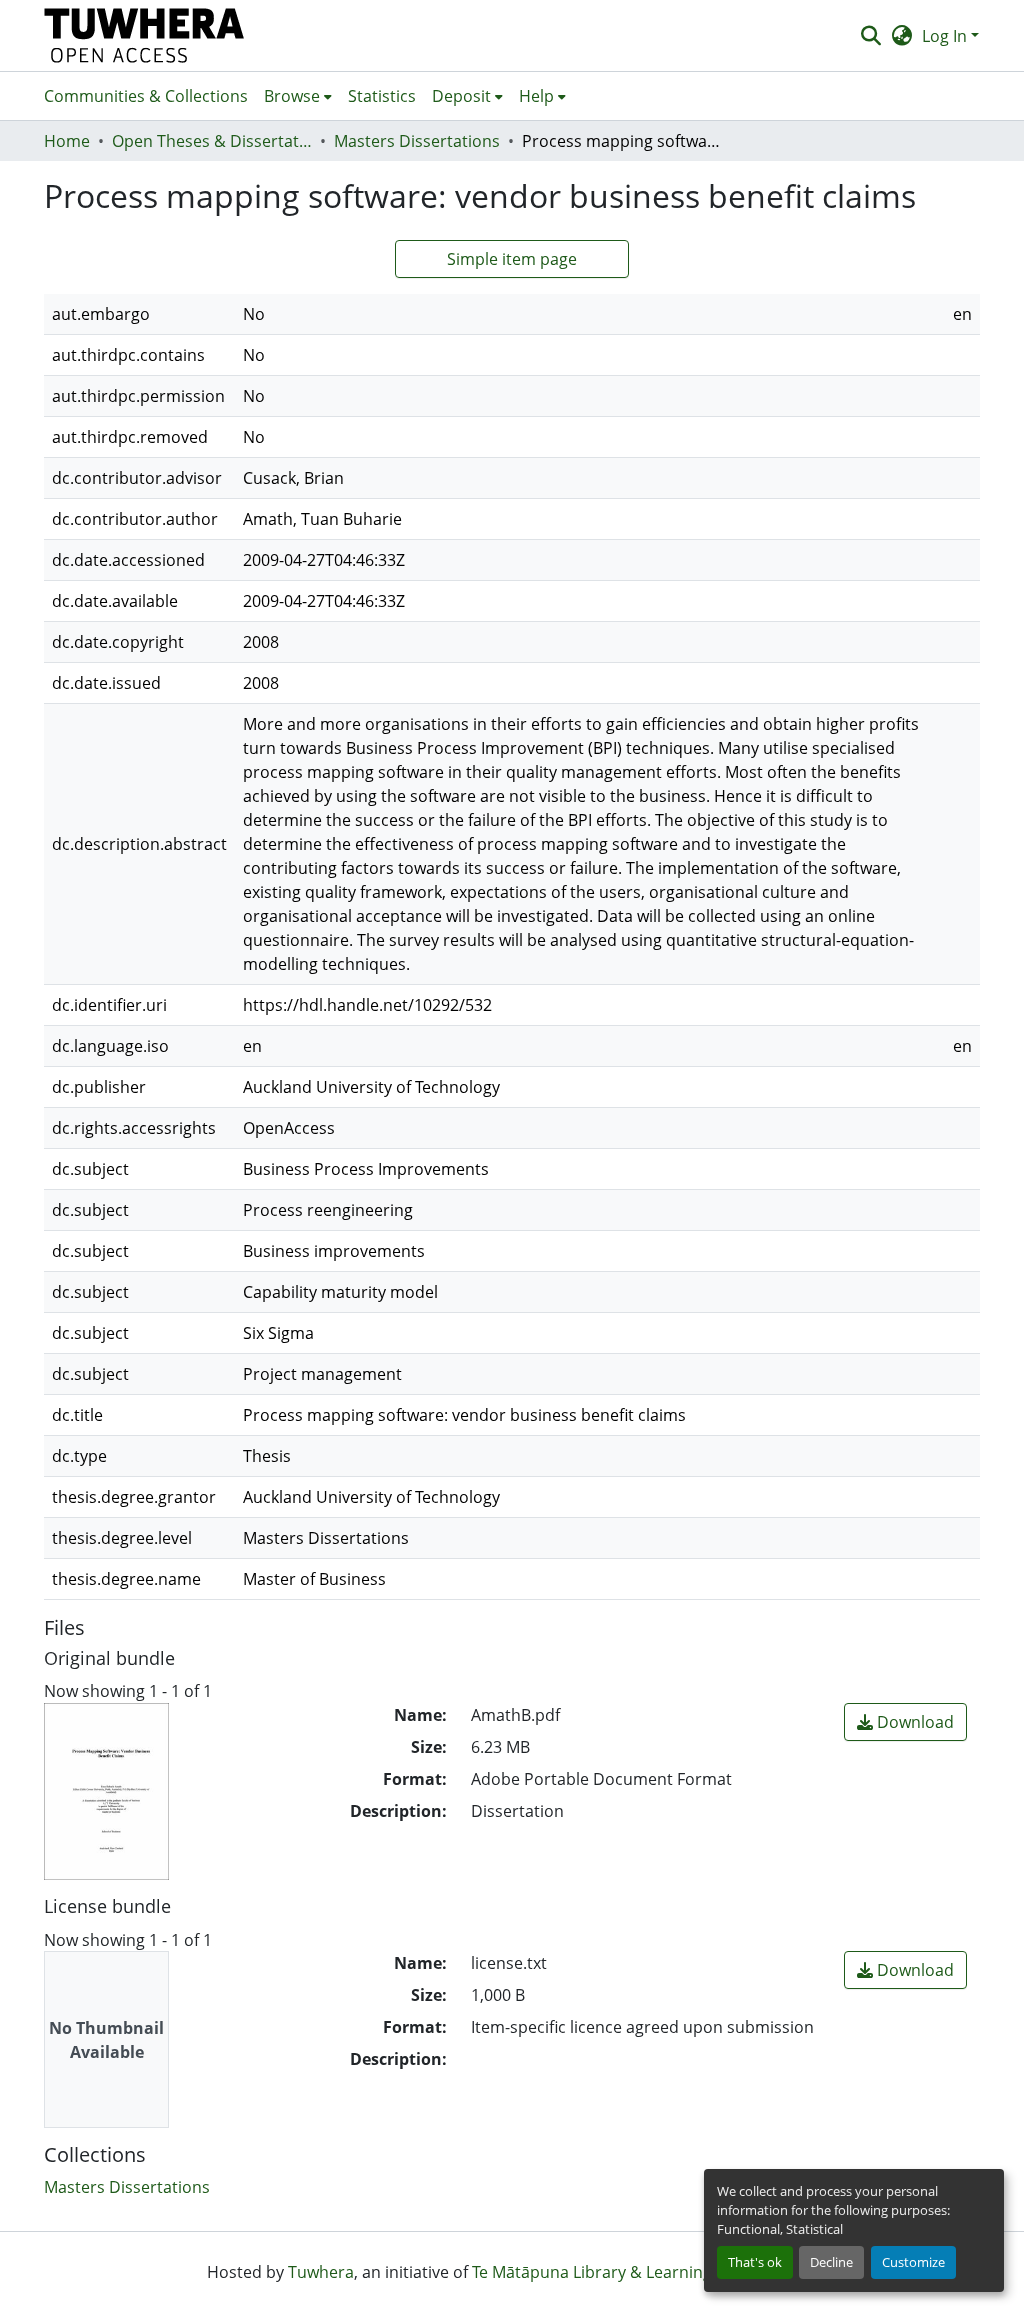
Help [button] (536, 96)
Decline (831, 2262)
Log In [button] (946, 36)
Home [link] (67, 141)
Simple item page (512, 259)
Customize (913, 2262)
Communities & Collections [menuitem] (146, 96)
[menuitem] (298, 96)
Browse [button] (292, 96)
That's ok (755, 2262)
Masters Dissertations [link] (417, 141)
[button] (144, 35)
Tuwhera (321, 2272)
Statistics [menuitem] (382, 96)
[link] (905, 1722)
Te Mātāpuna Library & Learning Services (625, 2272)
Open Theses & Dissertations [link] (212, 141)
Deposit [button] (461, 96)
